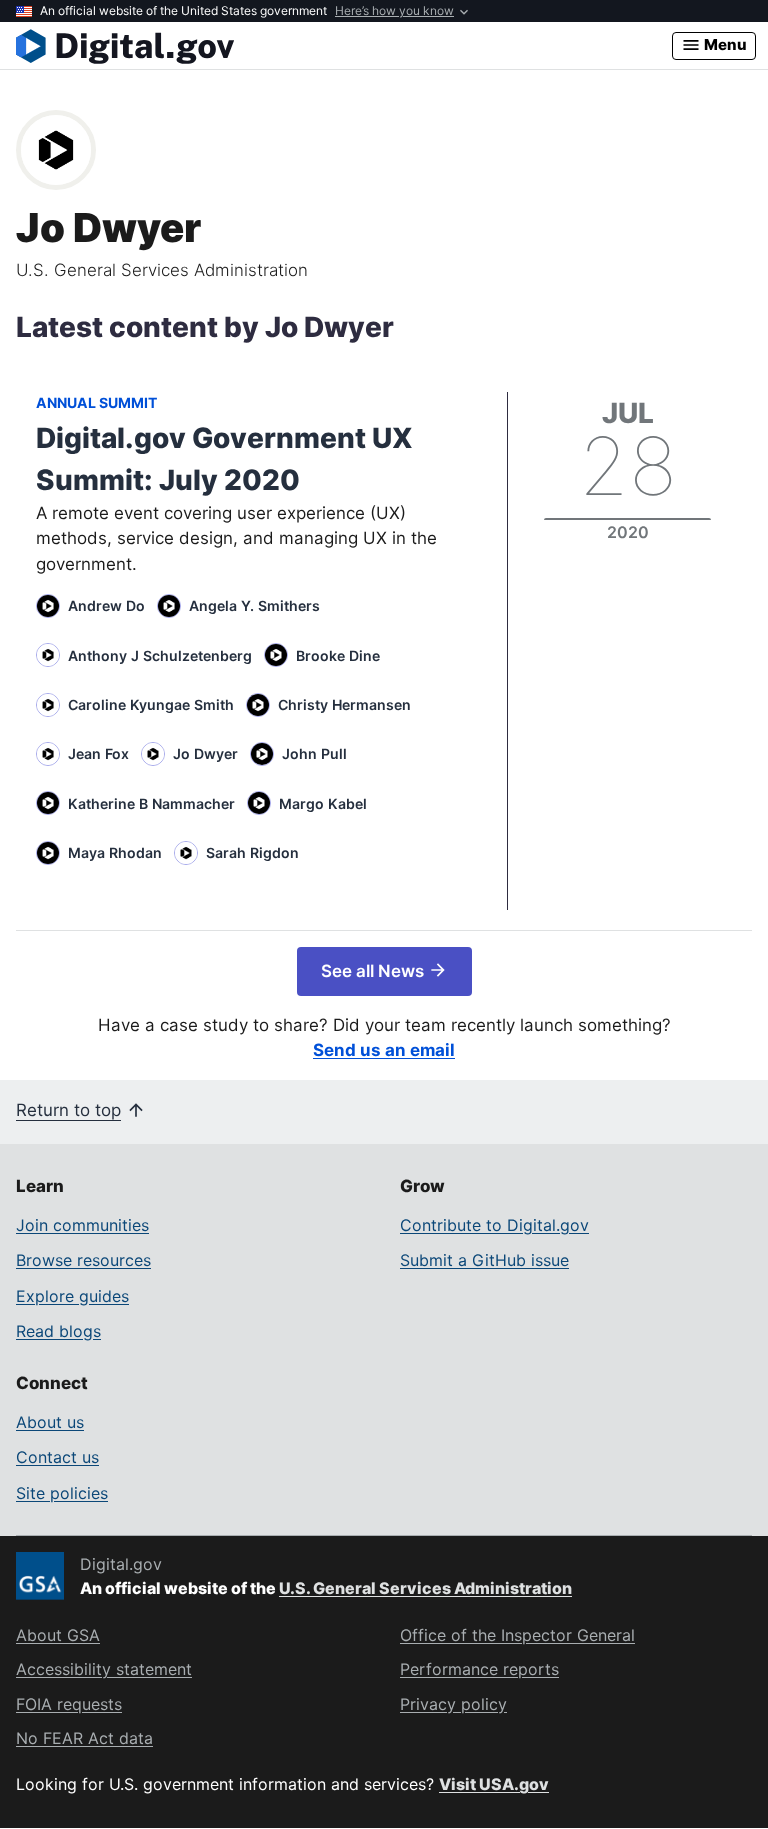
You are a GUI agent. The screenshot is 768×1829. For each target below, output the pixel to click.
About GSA (58, 1635)
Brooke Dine (338, 655)
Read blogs (58, 1331)
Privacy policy (453, 1704)
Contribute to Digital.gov (494, 1225)
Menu (724, 44)
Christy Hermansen (344, 704)
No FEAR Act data (84, 1738)
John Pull (314, 753)
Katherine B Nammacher (151, 803)
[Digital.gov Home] (344, 46)
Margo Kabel (323, 803)
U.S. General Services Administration (425, 1588)
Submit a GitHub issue (484, 1260)
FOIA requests (69, 1704)
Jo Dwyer (205, 753)
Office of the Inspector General (517, 1635)
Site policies (62, 1493)
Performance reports (479, 1669)
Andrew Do (106, 605)
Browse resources (83, 1260)
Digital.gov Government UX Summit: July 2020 (224, 459)
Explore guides (72, 1296)
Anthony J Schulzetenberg (160, 655)
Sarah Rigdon (252, 852)
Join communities (82, 1225)
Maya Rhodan (115, 852)
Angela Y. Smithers (254, 605)
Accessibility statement (104, 1669)
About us (50, 1422)
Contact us (57, 1457)
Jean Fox (98, 753)
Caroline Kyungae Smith (151, 704)
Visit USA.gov (494, 1784)
